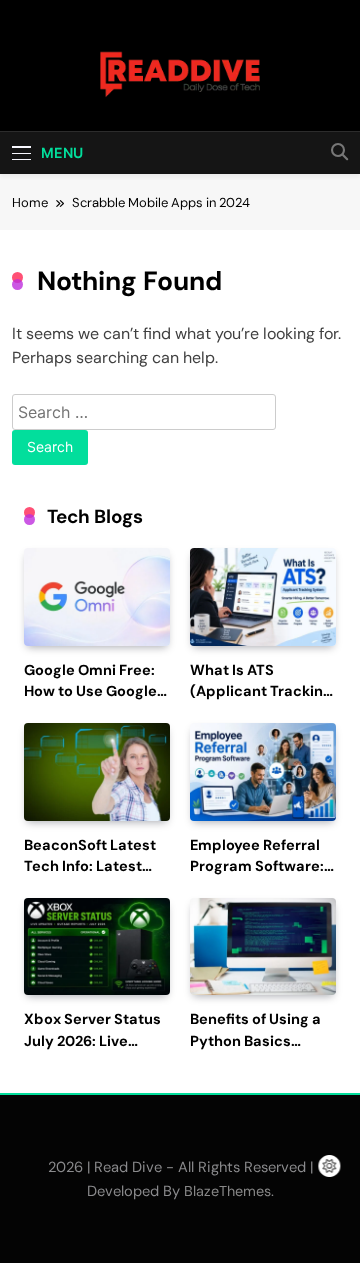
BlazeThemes (227, 1191)
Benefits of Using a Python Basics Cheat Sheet (255, 1041)
